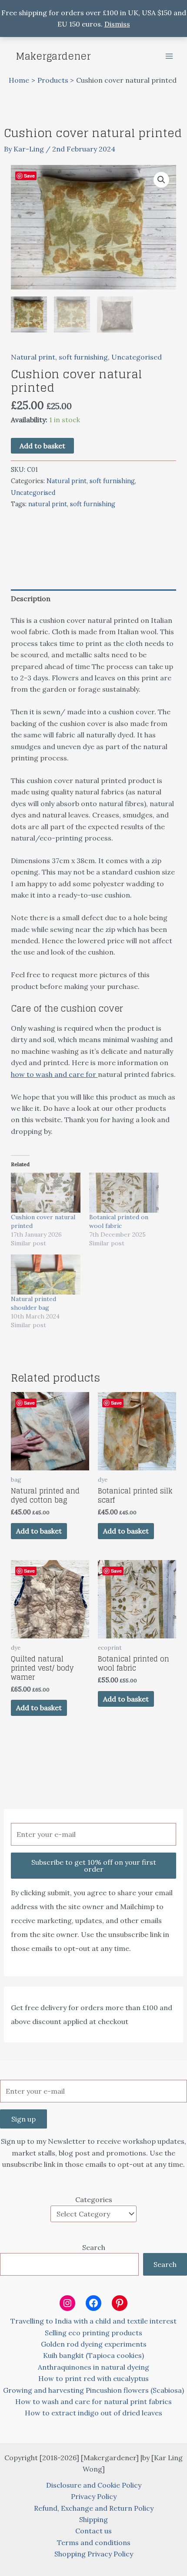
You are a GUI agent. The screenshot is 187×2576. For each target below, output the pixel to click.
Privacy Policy (94, 2496)
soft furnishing (83, 357)
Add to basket (42, 446)
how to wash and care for (54, 1074)
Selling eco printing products (93, 2333)
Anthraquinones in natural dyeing (93, 2367)
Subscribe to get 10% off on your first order (94, 1866)
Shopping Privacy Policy (94, 2554)
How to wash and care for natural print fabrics (93, 2401)
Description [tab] (31, 599)
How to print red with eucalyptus (93, 2378)
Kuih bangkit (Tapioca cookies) (93, 2355)
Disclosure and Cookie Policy (94, 2485)
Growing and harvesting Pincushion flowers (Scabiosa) (93, 2390)
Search (94, 2247)
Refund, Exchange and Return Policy (94, 2508)
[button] (161, 180)
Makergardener (53, 56)
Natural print (33, 357)
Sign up (23, 2119)
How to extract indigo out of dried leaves (93, 2413)
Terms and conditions (94, 2542)
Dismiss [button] (117, 24)
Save (29, 176)
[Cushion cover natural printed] (46, 1193)
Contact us (93, 2531)
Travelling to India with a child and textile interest (93, 2321)
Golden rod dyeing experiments (94, 2344)
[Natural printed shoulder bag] (46, 1275)
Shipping (93, 2519)
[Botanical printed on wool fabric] (124, 1193)
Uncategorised (137, 357)
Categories (94, 2199)
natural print (48, 504)
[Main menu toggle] (169, 56)
